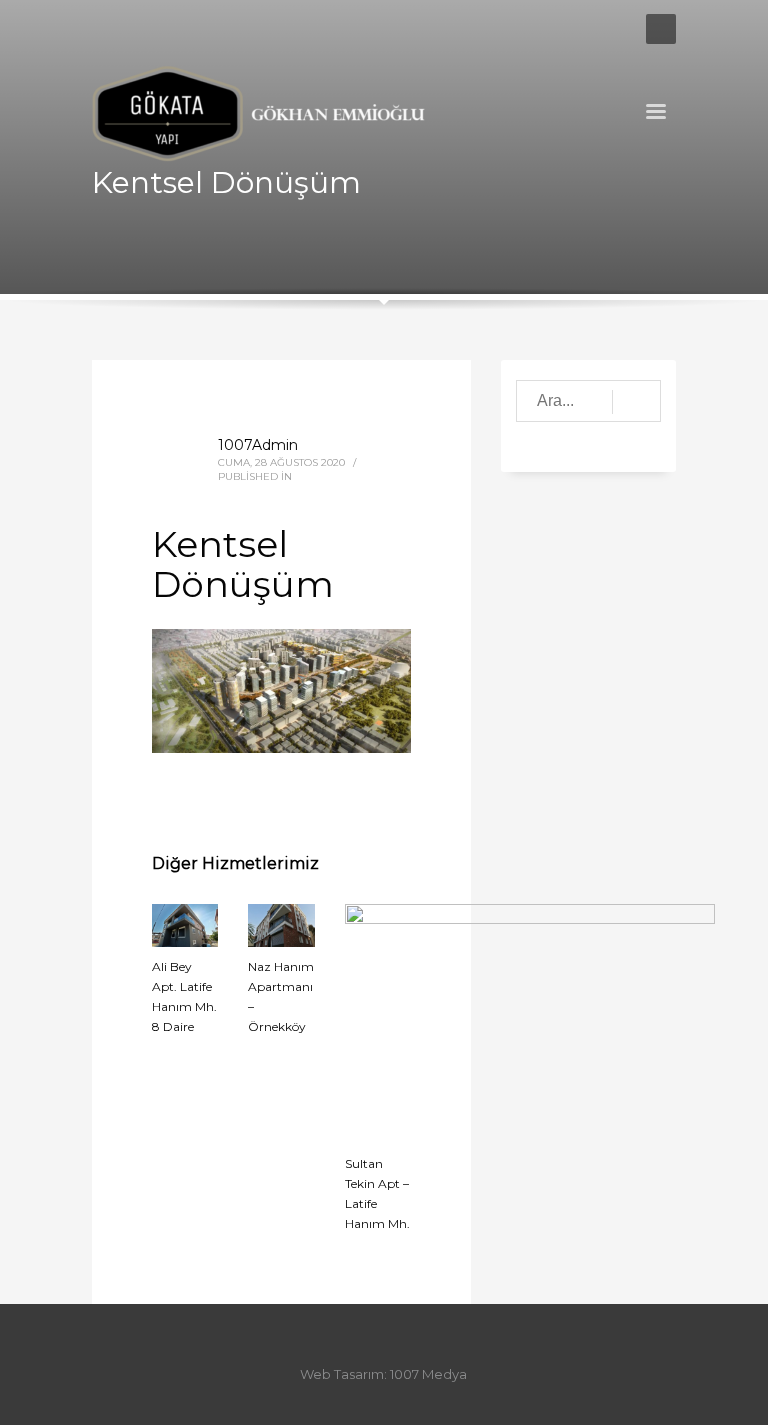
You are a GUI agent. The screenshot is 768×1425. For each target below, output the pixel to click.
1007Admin (258, 445)
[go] (636, 402)
